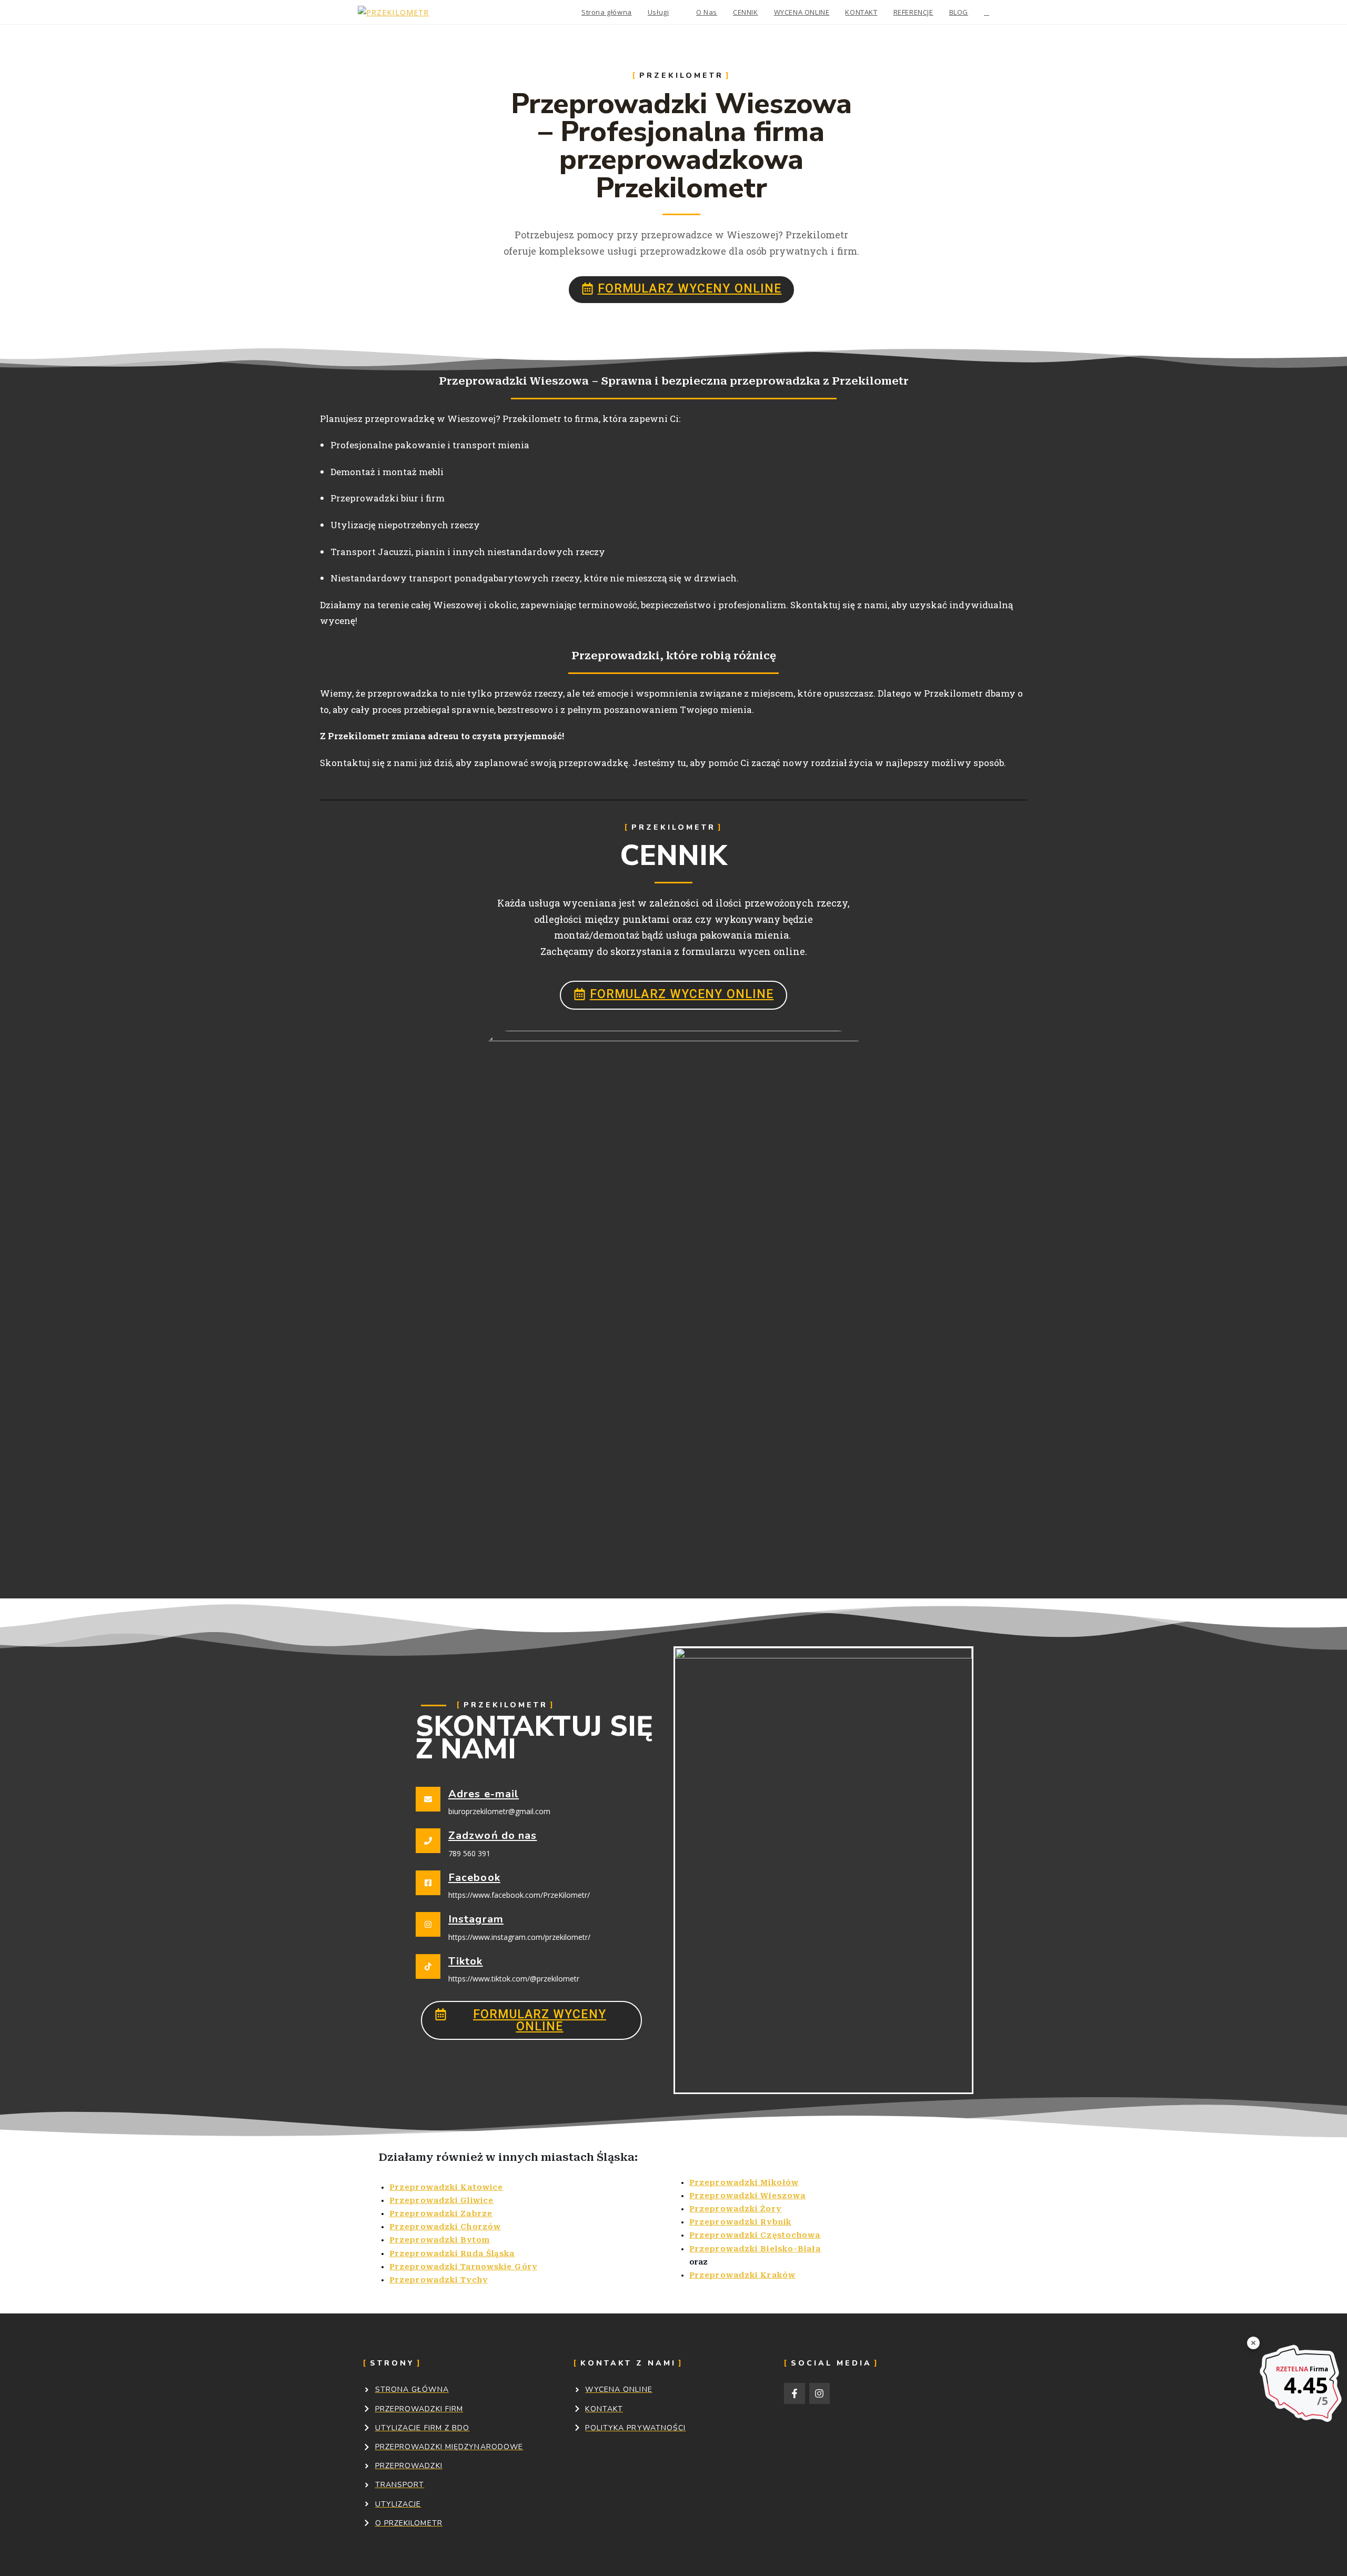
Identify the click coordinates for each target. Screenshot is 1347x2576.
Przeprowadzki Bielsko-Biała (755, 2249)
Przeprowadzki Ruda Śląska (452, 2253)
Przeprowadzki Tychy (439, 2280)
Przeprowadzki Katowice (446, 2187)
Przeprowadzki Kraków (742, 2275)
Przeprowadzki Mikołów (744, 2182)
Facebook (474, 1878)
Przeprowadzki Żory (735, 2209)
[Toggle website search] (987, 12)
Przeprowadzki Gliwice (441, 2200)
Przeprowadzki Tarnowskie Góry (463, 2267)
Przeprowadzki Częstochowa (755, 2235)
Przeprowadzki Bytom (440, 2240)
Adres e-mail (484, 1794)
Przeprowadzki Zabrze (441, 2213)
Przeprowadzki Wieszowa (747, 2196)
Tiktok (466, 1961)
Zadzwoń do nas (492, 1835)
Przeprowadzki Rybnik (740, 2222)
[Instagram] (820, 2393)
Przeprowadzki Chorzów (445, 2227)
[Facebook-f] (795, 2393)
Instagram (476, 1919)
